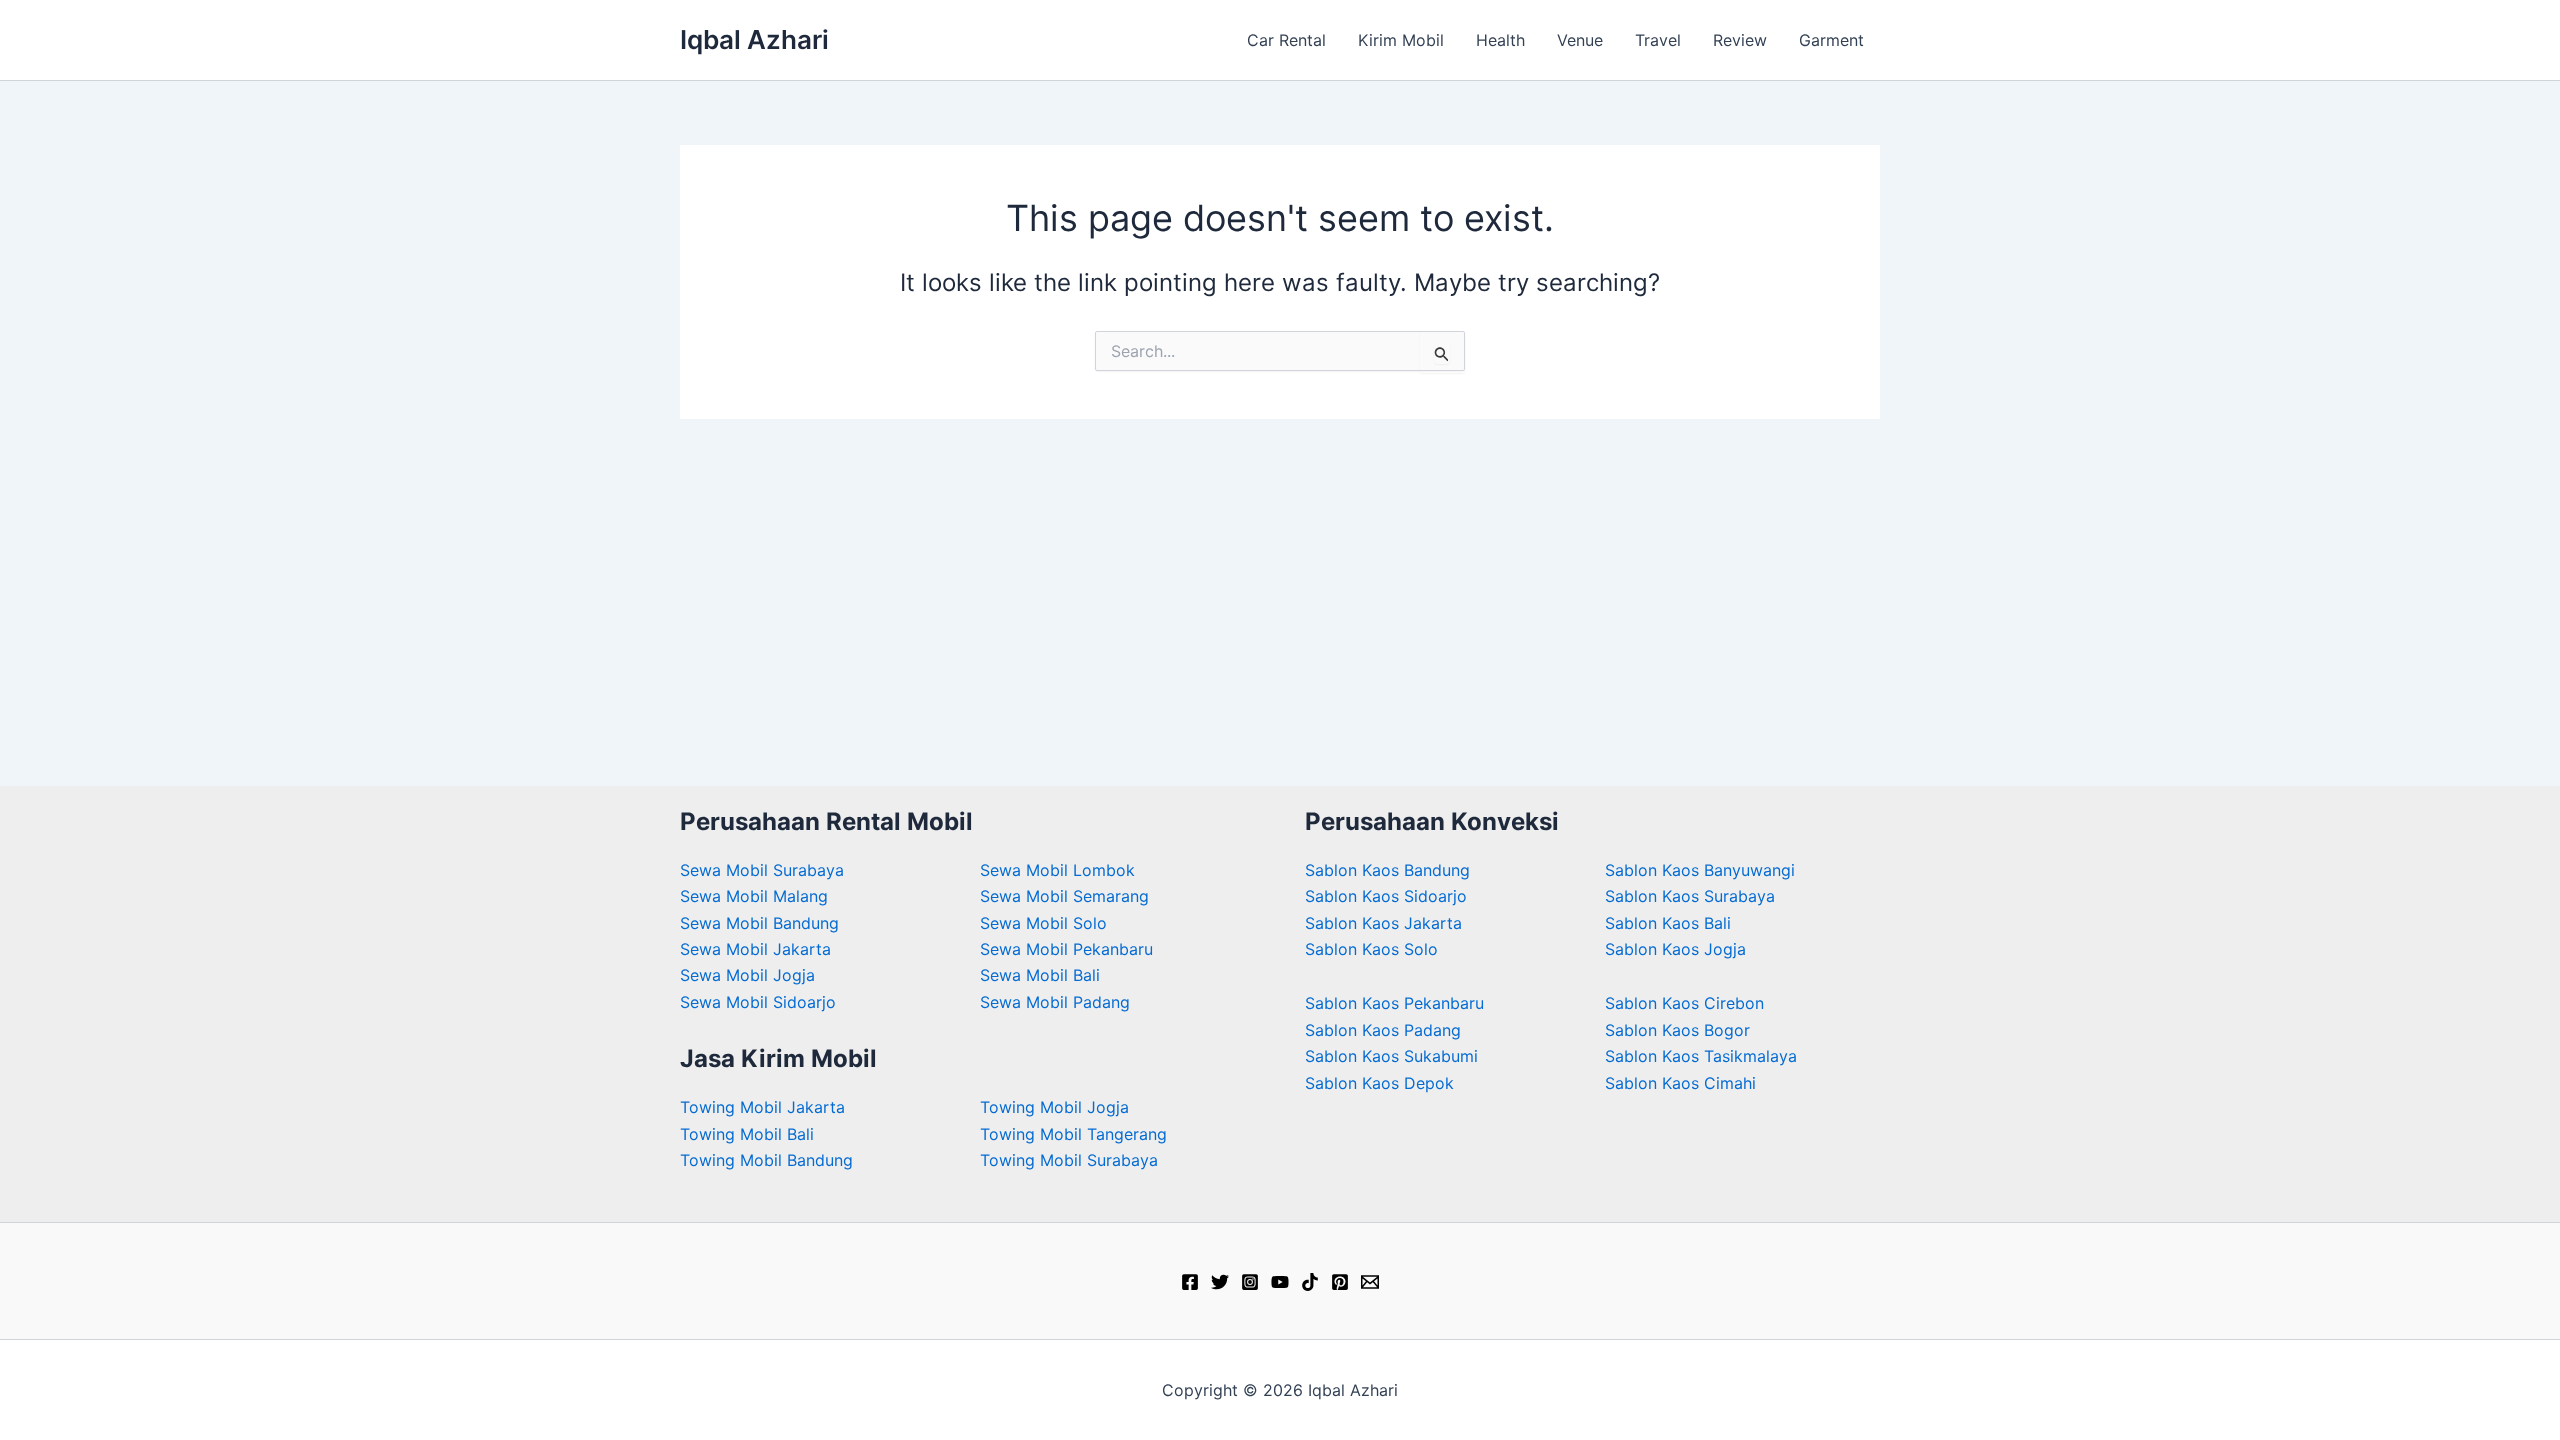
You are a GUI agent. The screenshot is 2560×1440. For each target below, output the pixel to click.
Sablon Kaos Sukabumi (1391, 1056)
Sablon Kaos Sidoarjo (1386, 896)
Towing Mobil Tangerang (1073, 1134)
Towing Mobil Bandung (766, 1160)
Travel (1658, 40)
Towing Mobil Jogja (1054, 1107)
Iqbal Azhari (754, 39)
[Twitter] (1220, 1282)
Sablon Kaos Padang (1383, 1030)
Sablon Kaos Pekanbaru (1394, 1003)
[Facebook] (1190, 1282)
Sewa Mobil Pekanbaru (1066, 949)
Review (1740, 40)
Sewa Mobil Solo (1043, 923)
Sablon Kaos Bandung (1387, 870)
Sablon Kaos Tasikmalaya (1701, 1056)
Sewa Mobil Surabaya (762, 870)
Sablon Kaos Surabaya (1690, 896)
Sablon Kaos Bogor (1677, 1030)
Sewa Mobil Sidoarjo (758, 1002)
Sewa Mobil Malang (754, 896)
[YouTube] (1280, 1282)
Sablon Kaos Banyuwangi (1700, 870)
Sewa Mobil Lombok (1057, 870)
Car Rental (1286, 40)
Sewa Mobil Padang (1055, 1002)
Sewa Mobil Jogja (747, 975)
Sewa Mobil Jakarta (755, 949)
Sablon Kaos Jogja (1675, 949)
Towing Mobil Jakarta (762, 1107)
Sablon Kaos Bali (1668, 923)
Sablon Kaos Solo (1371, 949)
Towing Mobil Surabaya (1069, 1160)
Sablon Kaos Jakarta (1383, 923)
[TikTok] (1310, 1282)
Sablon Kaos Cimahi (1680, 1083)
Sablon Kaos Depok (1379, 1083)
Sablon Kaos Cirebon (1684, 1003)
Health (1500, 40)
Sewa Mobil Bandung (759, 923)
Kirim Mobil (1401, 40)
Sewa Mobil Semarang (1064, 896)
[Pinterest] (1340, 1282)
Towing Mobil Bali (747, 1134)
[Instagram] (1250, 1282)
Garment (1831, 40)
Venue (1580, 40)
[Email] (1370, 1282)
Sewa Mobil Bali (1040, 975)
